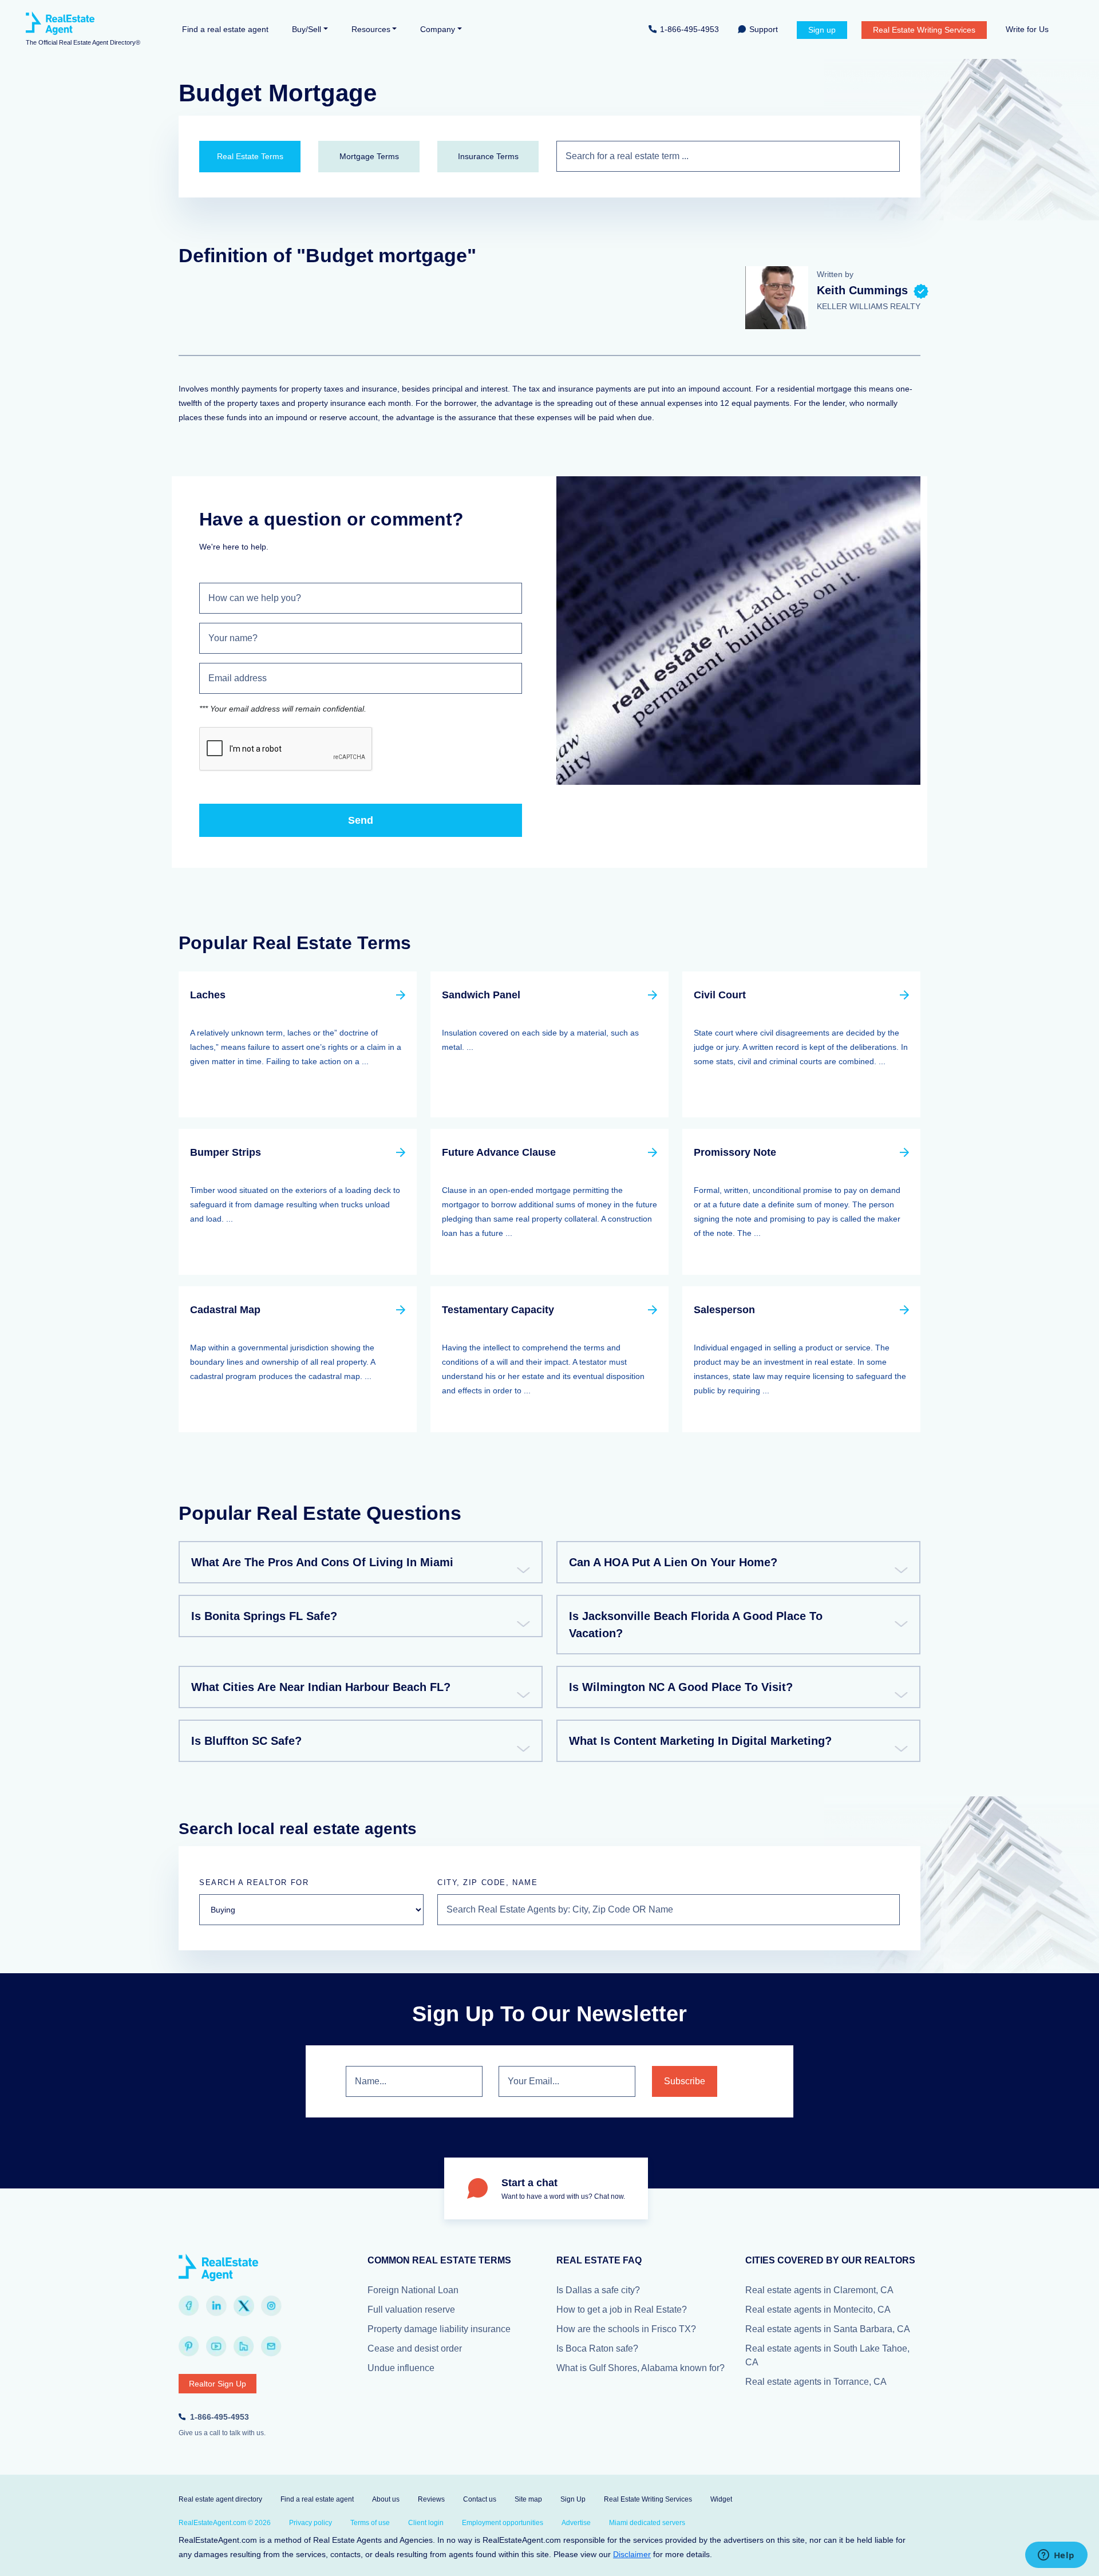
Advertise (576, 2523)
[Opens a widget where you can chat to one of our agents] (1056, 2556)
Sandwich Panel (481, 995)
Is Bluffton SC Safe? (246, 1741)
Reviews (431, 2499)
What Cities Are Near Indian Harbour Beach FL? (321, 1687)
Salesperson (724, 1310)
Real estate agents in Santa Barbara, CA (828, 2329)
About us (386, 2499)
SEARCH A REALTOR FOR (254, 1882)
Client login (426, 2523)
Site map (528, 2499)
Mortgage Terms (369, 156)
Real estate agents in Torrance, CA (816, 2382)
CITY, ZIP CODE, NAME (487, 1882)
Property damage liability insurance (439, 2329)
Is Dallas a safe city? (598, 2290)
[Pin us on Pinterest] (189, 2346)
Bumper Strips (226, 1152)
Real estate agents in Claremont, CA (819, 2290)
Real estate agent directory (220, 2499)
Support (764, 29)
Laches (208, 995)
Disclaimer (632, 2554)
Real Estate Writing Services (924, 30)
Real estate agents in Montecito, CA (818, 2310)
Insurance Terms (488, 156)
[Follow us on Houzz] (244, 2346)
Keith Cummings (862, 290)
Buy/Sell (307, 29)
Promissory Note (735, 1152)
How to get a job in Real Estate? (622, 2310)
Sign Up (573, 2499)
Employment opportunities (503, 2523)
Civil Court (720, 995)
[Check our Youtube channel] (216, 2346)
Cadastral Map (225, 1310)
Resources (371, 29)
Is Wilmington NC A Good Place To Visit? (681, 1687)
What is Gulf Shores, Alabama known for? (641, 2368)
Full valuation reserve (411, 2310)
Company (438, 29)
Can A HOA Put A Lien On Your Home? (673, 1562)
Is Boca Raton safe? (597, 2348)
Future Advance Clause (499, 1152)
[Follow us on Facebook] (189, 2306)
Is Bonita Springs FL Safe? (264, 1616)
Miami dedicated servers (647, 2523)
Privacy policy (311, 2523)
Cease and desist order (415, 2348)
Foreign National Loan (413, 2290)
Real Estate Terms (250, 156)
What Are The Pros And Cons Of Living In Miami (322, 1562)
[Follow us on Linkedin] (216, 2306)
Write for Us (1027, 29)
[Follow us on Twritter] (244, 2306)
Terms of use (370, 2523)
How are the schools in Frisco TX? (626, 2329)
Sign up (822, 30)
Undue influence (401, 2368)
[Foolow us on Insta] (271, 2306)
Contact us (480, 2499)
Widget (721, 2499)
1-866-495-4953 (689, 29)
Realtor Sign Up (218, 2384)
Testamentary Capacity (498, 1310)
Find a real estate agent (225, 29)
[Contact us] (271, 2346)
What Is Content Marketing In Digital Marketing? (700, 1741)
